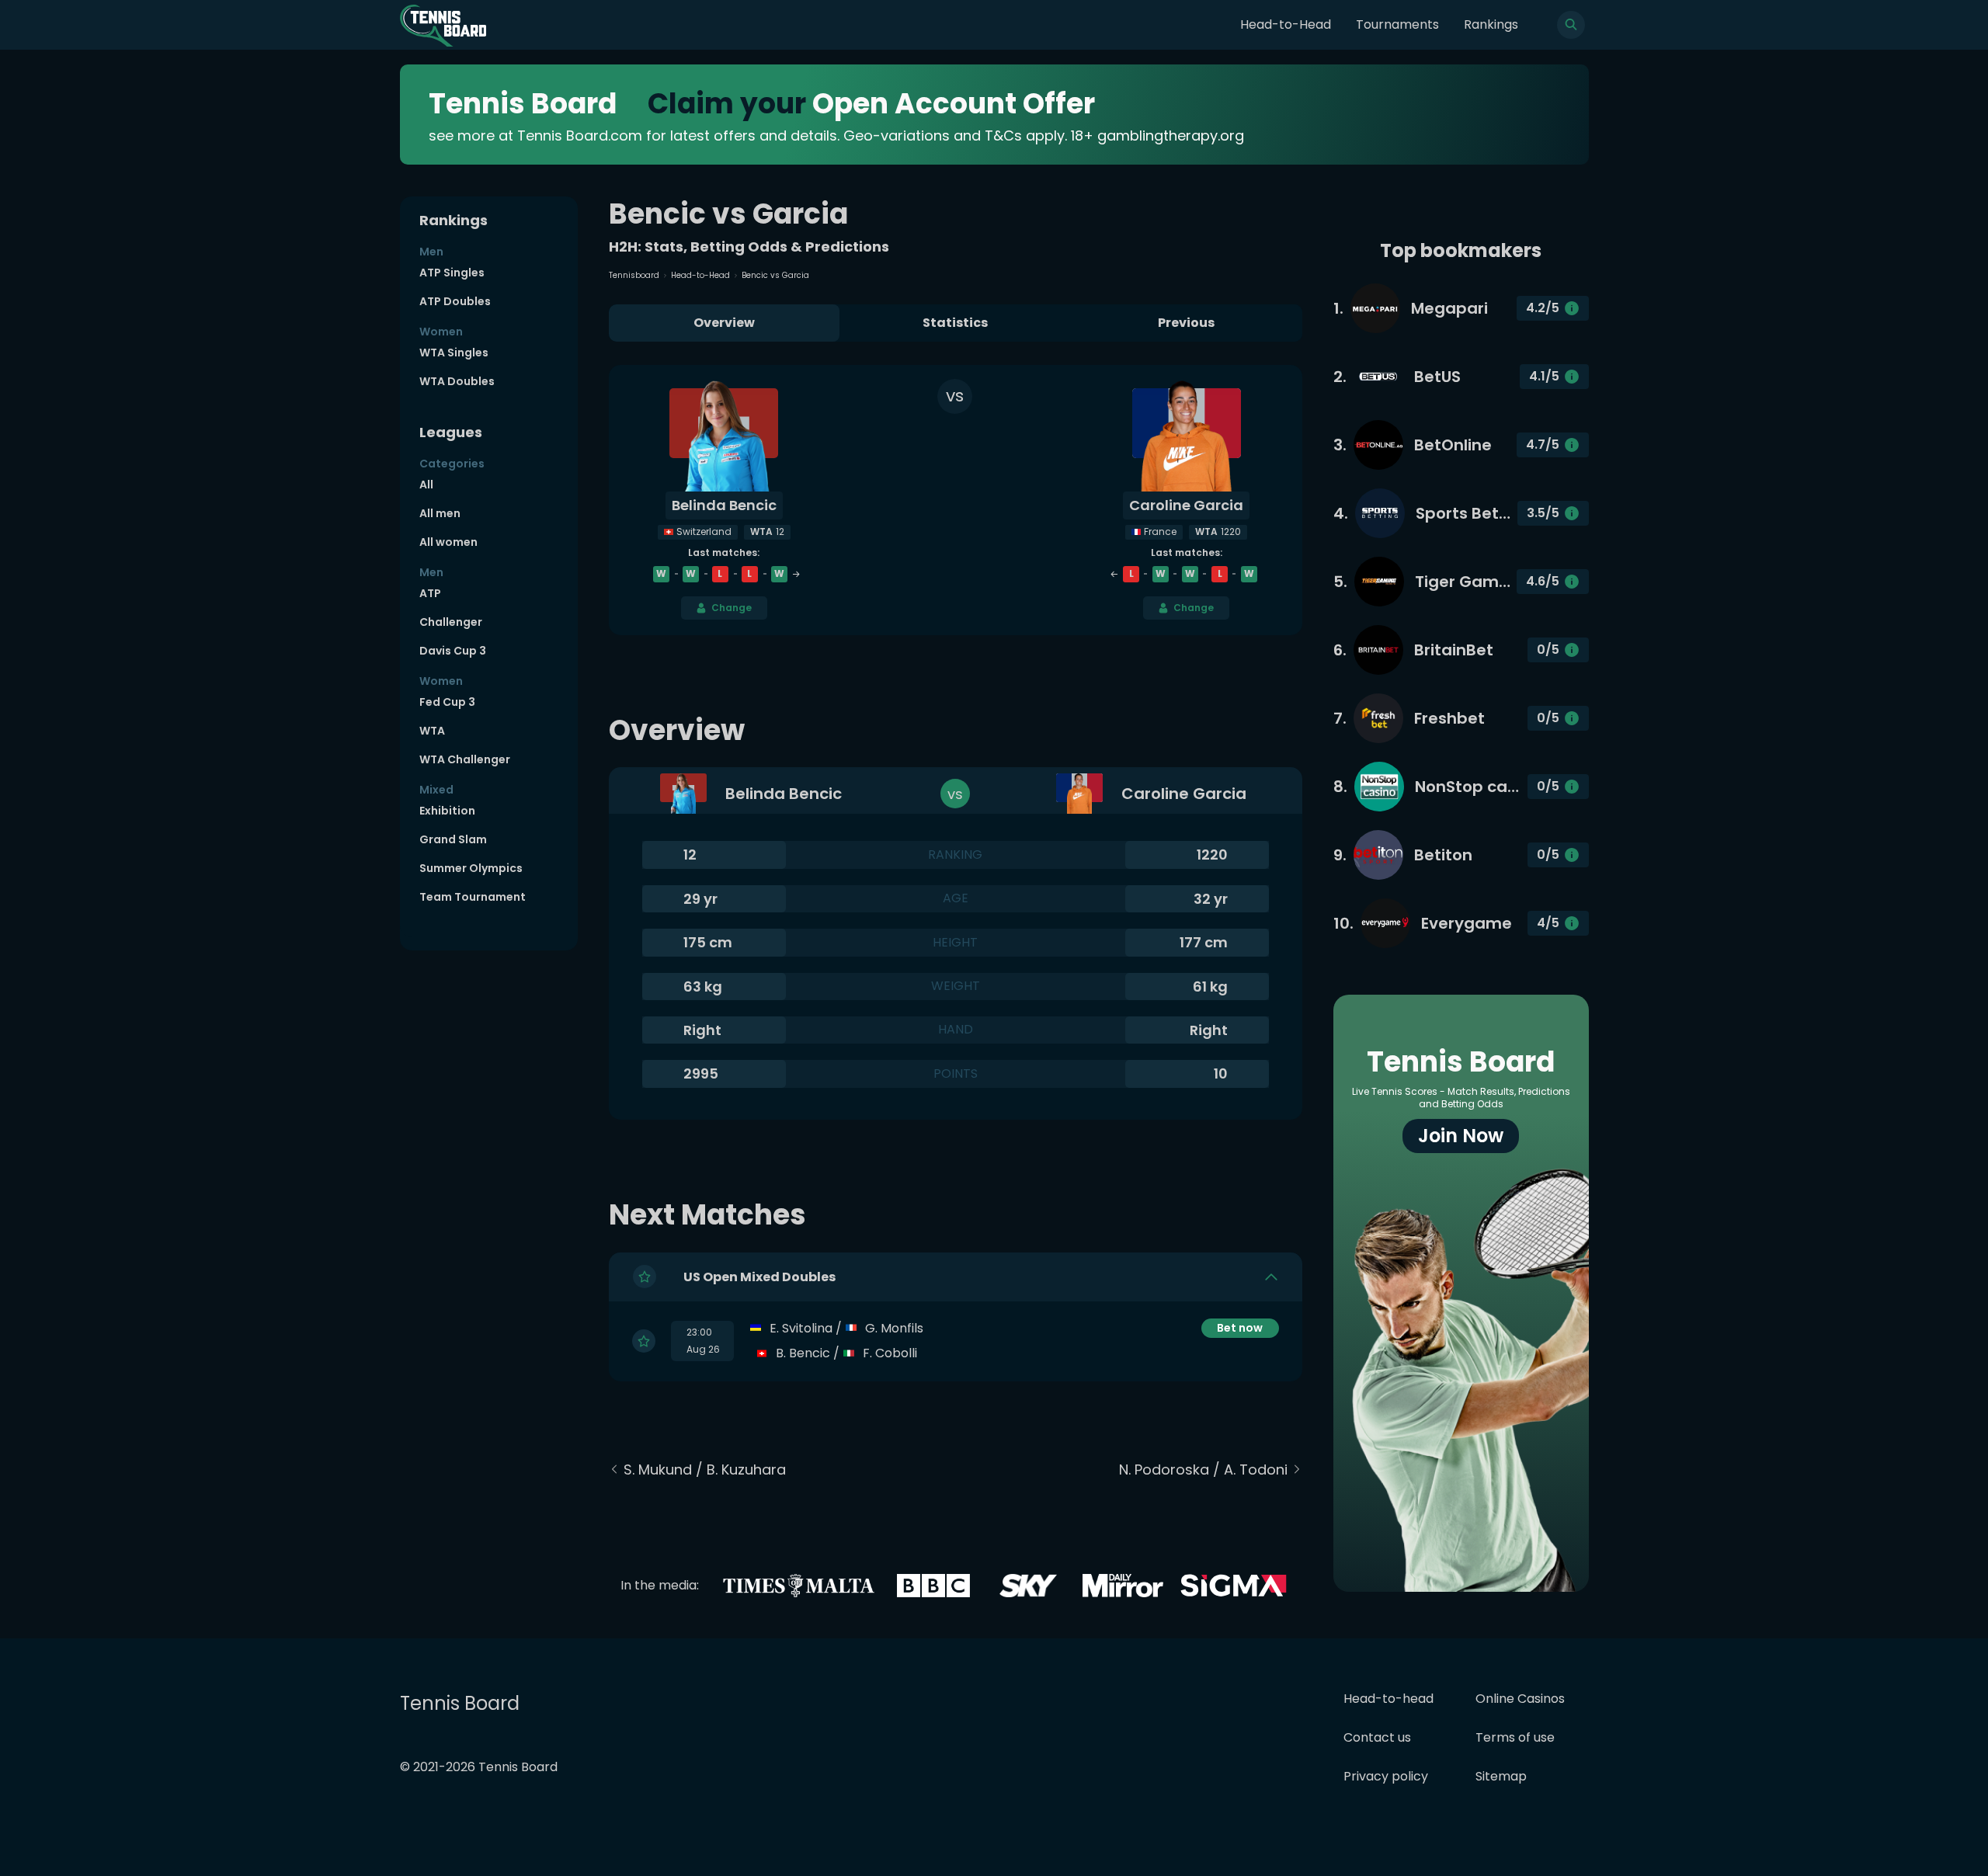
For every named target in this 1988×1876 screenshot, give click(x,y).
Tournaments (1397, 24)
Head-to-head (1388, 1699)
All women (448, 542)
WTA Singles (454, 353)
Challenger (451, 622)
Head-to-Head (1286, 24)
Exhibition (447, 811)
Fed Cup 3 (447, 702)
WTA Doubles (457, 381)
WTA (432, 731)
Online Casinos (1520, 1699)
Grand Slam (453, 839)
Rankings (1491, 24)
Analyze (1240, 1353)
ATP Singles (452, 273)
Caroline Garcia (1186, 505)
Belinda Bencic (724, 505)
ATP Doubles (455, 301)
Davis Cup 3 (453, 651)
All (426, 485)
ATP (430, 593)
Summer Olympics (471, 868)
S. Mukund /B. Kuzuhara (705, 1470)
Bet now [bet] (1240, 1328)
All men (440, 513)
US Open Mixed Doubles (759, 1277)
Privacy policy (1386, 1776)
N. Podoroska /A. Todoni (1203, 1470)
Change (732, 608)
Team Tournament (473, 897)
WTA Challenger (465, 759)
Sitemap (1501, 1776)
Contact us (1377, 1737)
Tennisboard (634, 275)
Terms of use (1515, 1737)
